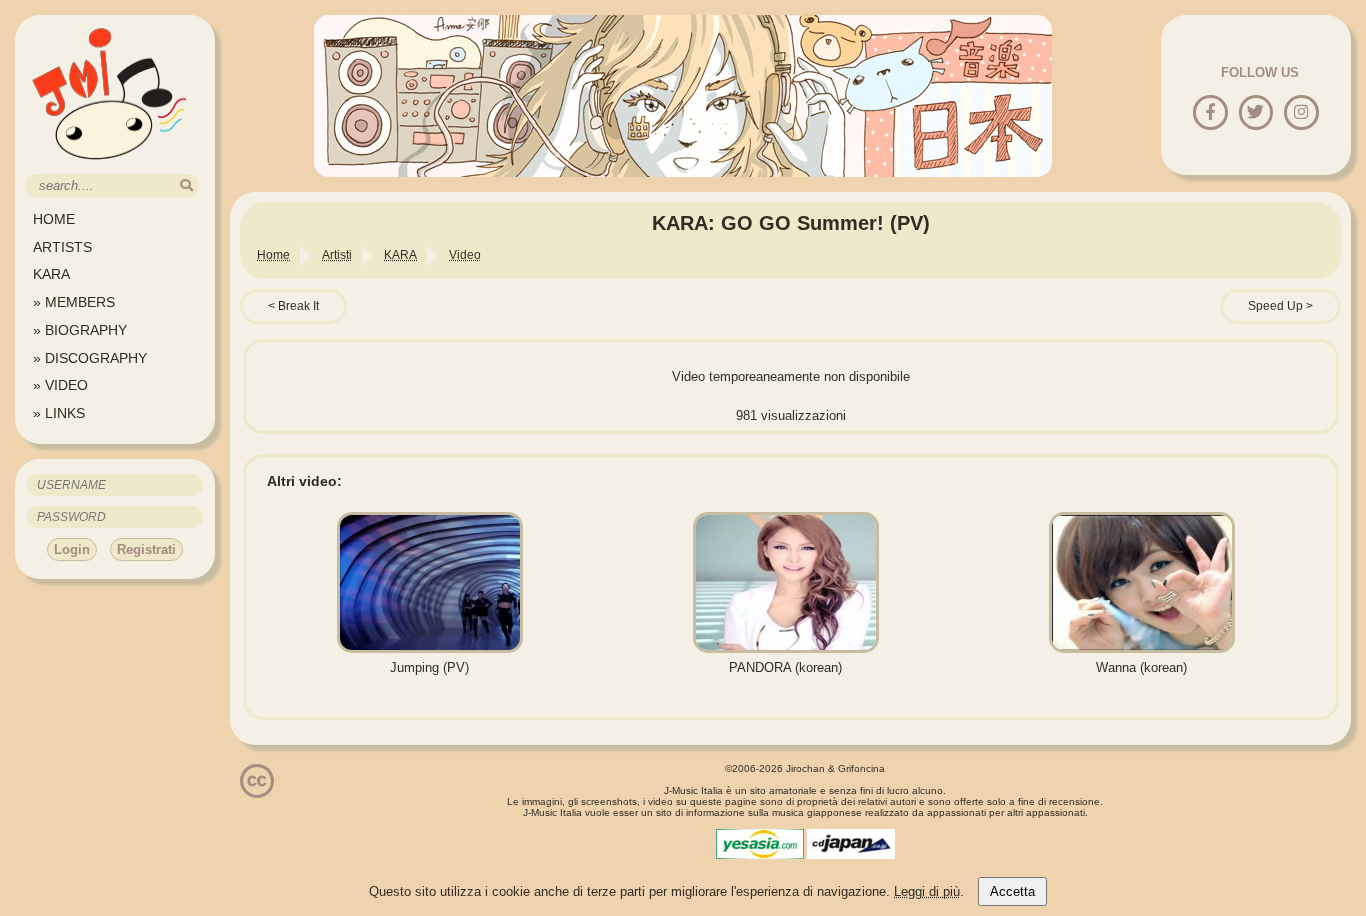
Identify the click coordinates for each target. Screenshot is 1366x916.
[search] (186, 185)
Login (72, 549)
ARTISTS (62, 247)
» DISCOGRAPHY (90, 358)
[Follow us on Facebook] (1210, 113)
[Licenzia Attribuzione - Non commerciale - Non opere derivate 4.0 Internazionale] (257, 790)
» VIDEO (60, 385)
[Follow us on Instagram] (1301, 113)
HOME (54, 219)
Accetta (1012, 891)
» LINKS (59, 413)
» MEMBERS (74, 302)
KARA (51, 274)
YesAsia (760, 844)
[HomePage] (110, 166)
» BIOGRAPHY (80, 330)
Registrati (146, 549)
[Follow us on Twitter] (1255, 113)
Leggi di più (927, 891)
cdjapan (851, 844)
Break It (298, 306)
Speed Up (1275, 306)
